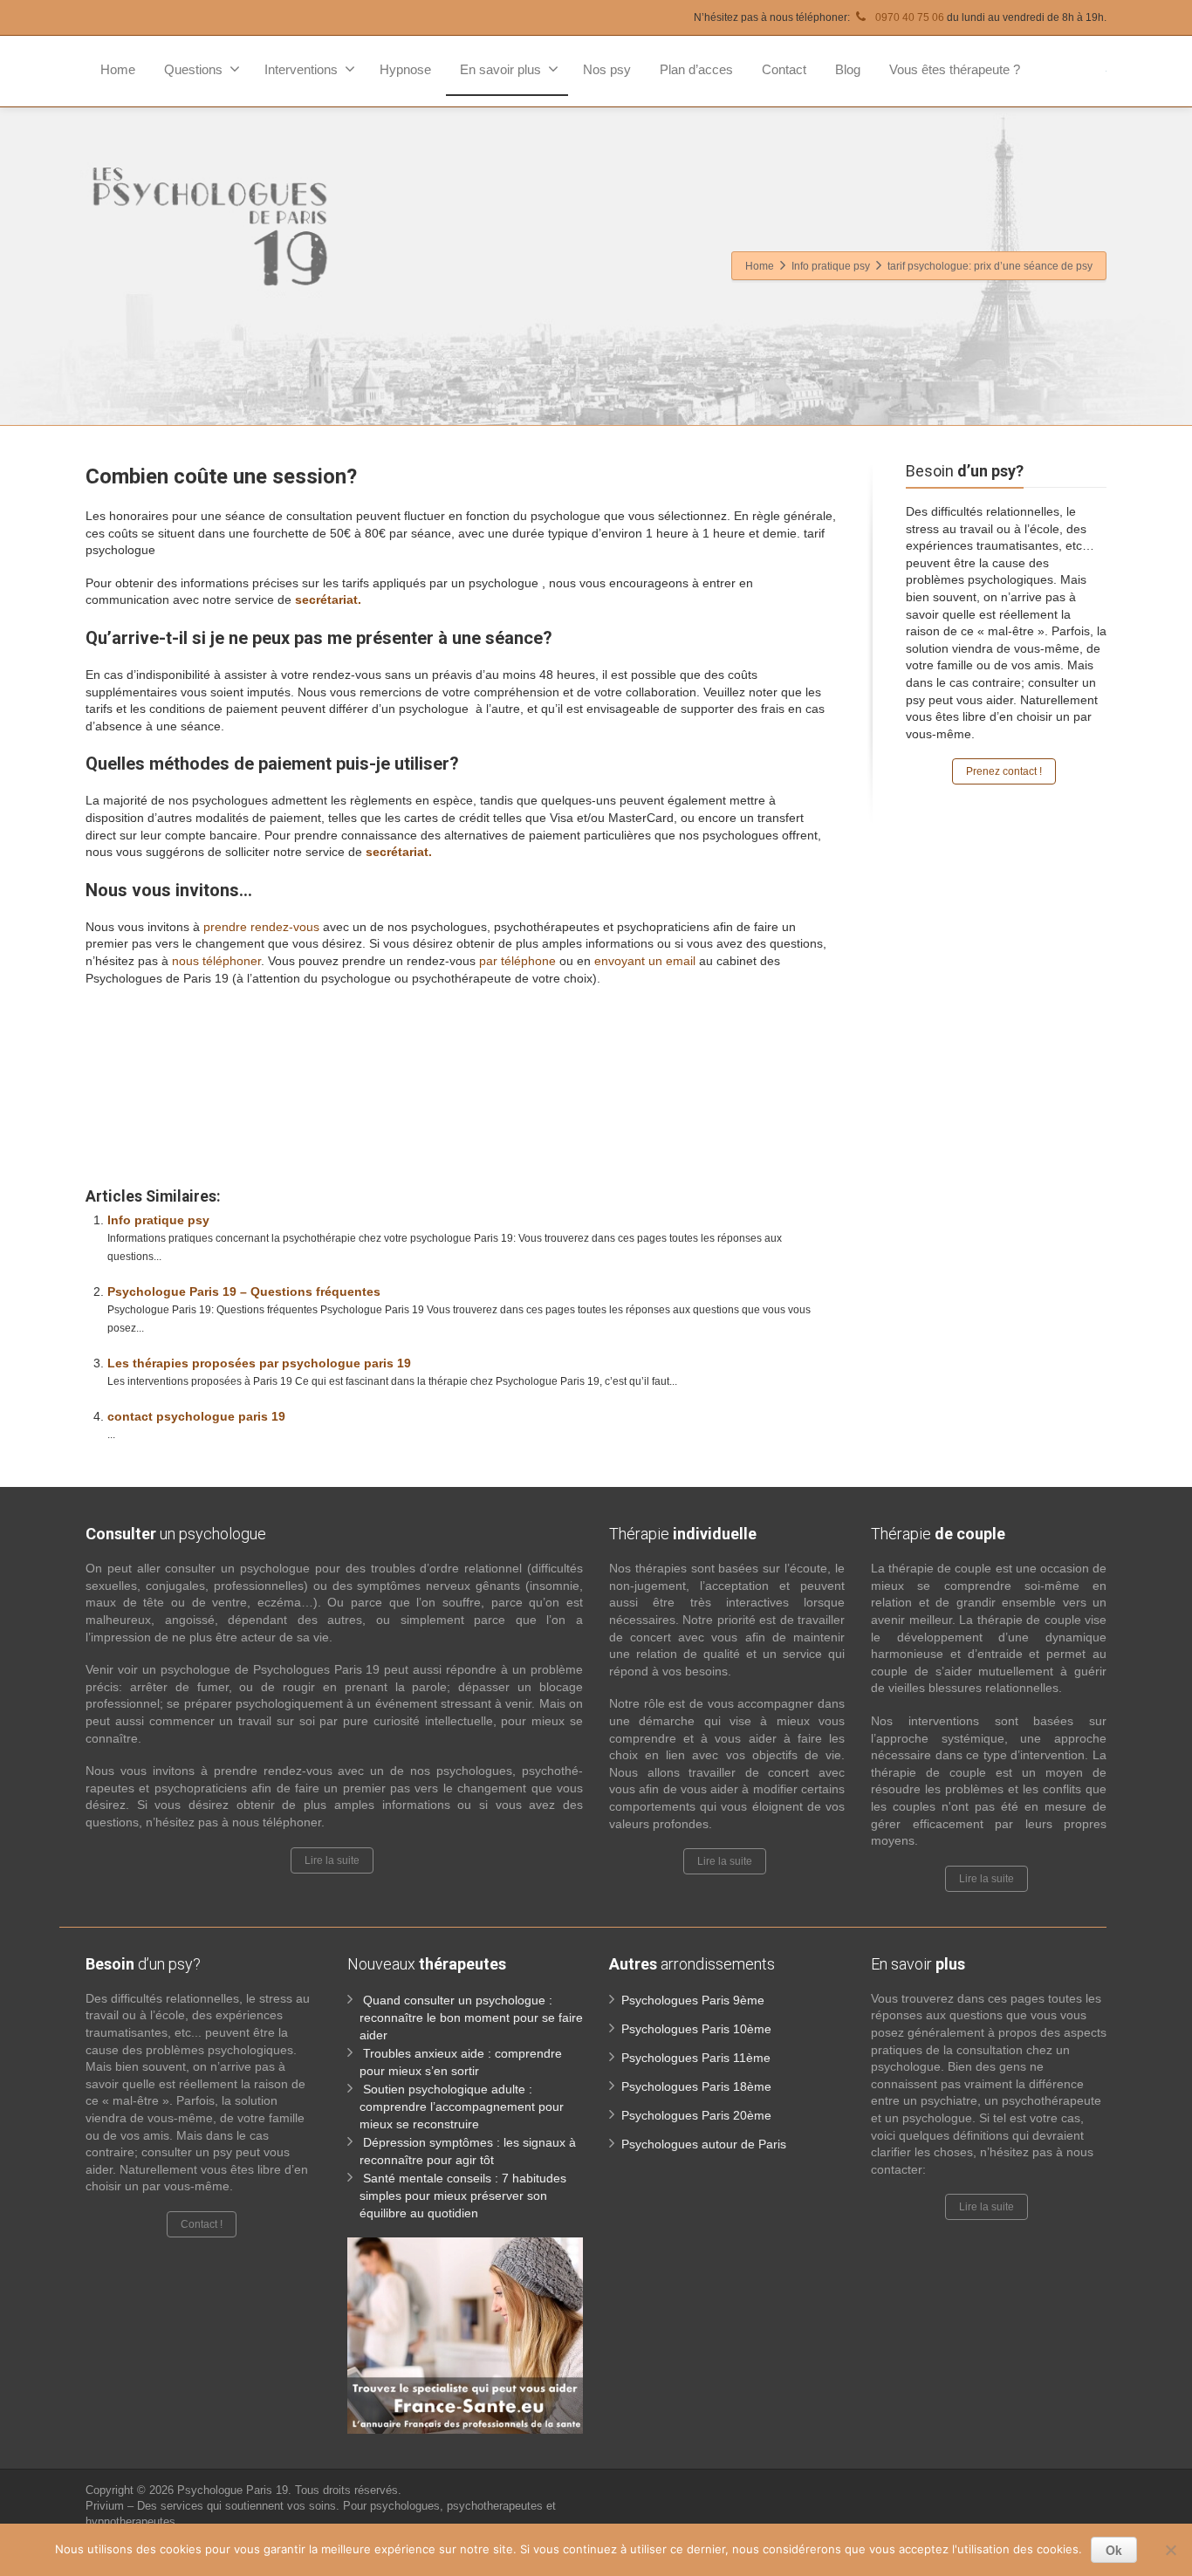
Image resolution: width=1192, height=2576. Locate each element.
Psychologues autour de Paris (704, 2144)
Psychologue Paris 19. (236, 2490)
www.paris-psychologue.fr (555, 1033)
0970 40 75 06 (908, 17)
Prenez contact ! (1004, 771)
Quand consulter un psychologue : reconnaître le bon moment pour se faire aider (471, 2018)
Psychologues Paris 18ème (696, 2086)
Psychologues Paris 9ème (693, 2000)
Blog (848, 69)
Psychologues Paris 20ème (696, 2115)
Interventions (301, 69)
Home (118, 69)
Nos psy (607, 69)
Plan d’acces (696, 69)
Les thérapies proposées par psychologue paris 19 (259, 1363)
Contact (784, 69)
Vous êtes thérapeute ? (955, 69)
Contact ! (202, 2224)
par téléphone (517, 961)
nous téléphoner (216, 961)
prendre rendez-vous (261, 927)
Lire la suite (332, 1860)
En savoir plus (500, 69)
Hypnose (405, 69)
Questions (193, 69)
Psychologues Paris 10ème (696, 2029)
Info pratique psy (158, 1220)
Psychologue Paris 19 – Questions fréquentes (244, 1291)
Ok (1114, 2550)
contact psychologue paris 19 (196, 1416)
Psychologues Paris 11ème (696, 2058)
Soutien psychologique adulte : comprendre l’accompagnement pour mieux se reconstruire (462, 2107)
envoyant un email (645, 961)
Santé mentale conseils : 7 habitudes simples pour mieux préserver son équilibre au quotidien (463, 2196)
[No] (1170, 2550)
